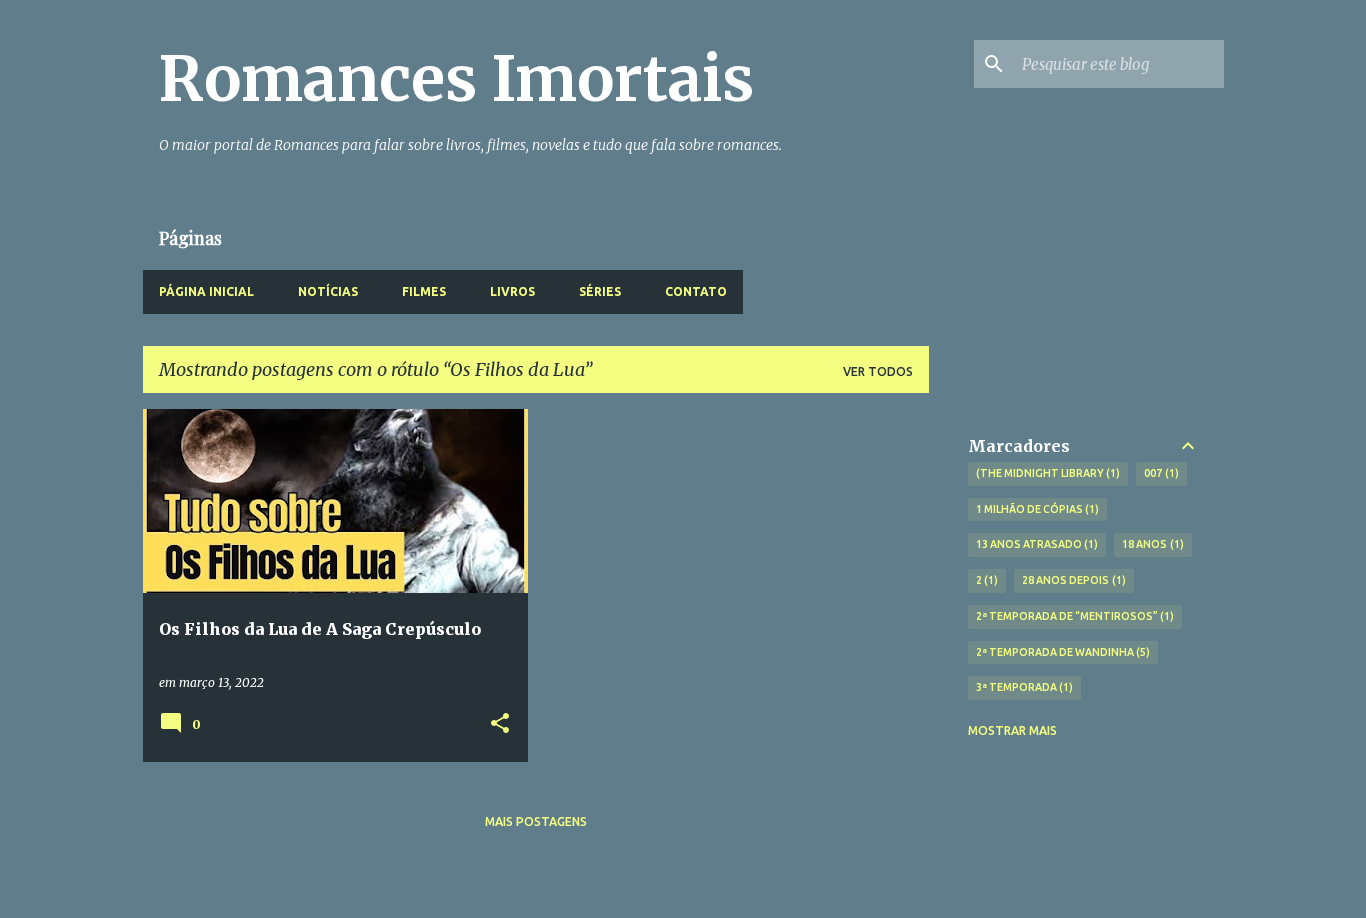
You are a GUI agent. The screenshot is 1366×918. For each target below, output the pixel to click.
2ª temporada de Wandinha (1061, 652)
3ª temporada (1023, 687)
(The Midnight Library (1046, 473)
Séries (600, 291)
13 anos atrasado (1035, 544)
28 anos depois (1072, 580)
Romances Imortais (456, 79)
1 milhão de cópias (1036, 509)
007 (1159, 473)
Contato (696, 291)
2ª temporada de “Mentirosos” (1073, 616)
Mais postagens (536, 821)
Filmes (424, 291)
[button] (500, 724)
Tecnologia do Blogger (695, 889)
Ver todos (878, 371)
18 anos (1151, 544)
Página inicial (206, 291)
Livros (512, 291)
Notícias (328, 291)
